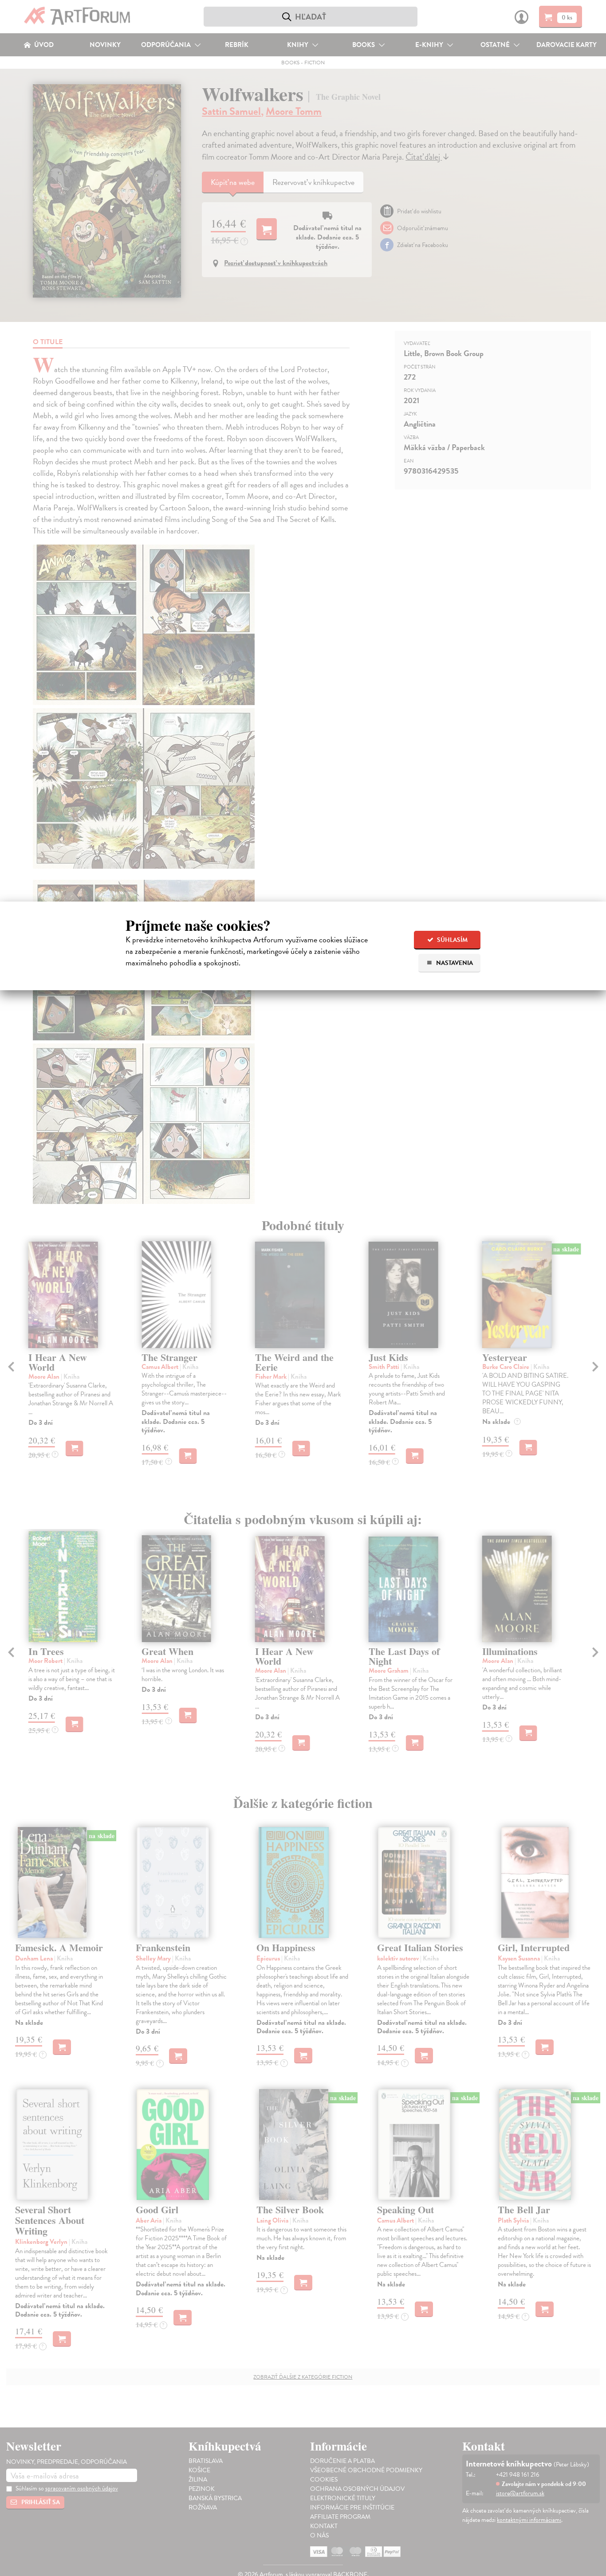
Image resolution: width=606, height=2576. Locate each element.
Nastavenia (454, 963)
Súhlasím (452, 940)
